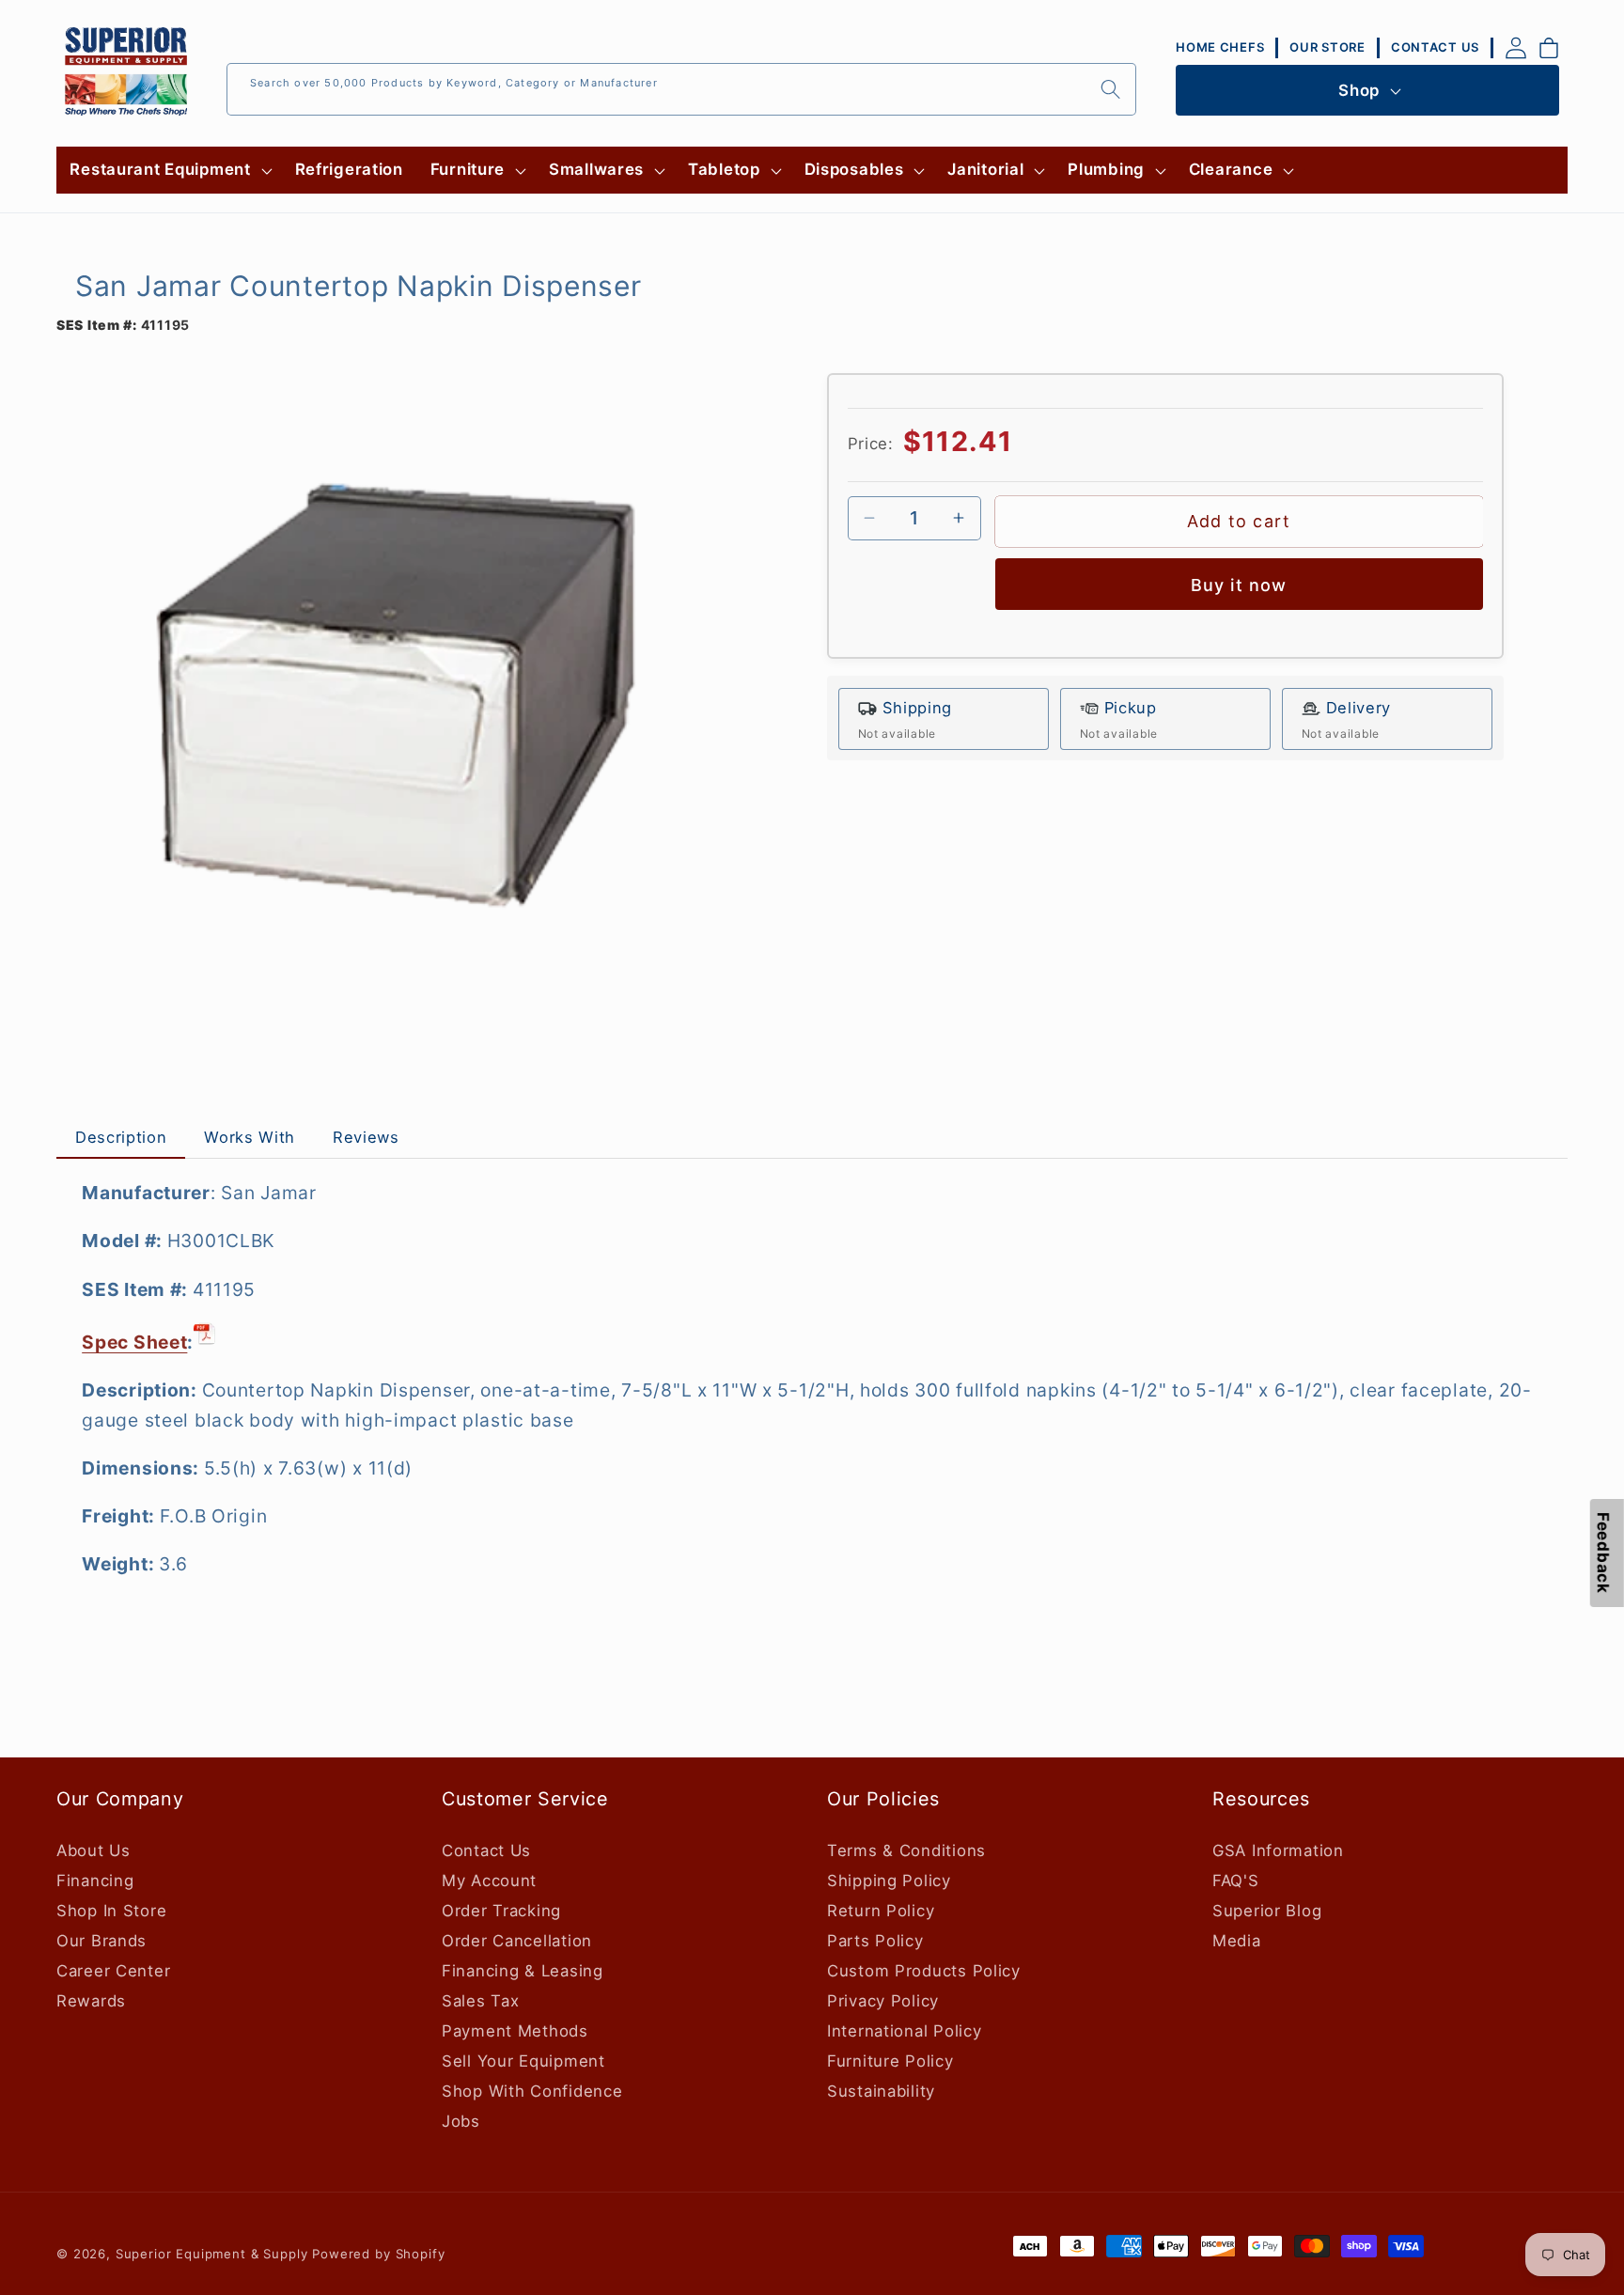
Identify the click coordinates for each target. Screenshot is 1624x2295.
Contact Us (486, 1850)
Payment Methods (515, 2031)
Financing (95, 1881)
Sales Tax (480, 2001)
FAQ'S (1236, 1881)
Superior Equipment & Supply (212, 2254)
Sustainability (881, 2091)
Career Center (113, 1971)
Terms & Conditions (906, 1850)
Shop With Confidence (532, 2091)
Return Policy (881, 1911)
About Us (94, 1850)
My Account (489, 1881)
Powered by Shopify (378, 2254)
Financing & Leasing (523, 1971)
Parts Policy (875, 1941)
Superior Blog (1267, 1911)
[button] (169, 170)
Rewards (91, 2001)
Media (1237, 1941)
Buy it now (1239, 585)
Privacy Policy (883, 2001)
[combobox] (681, 89)
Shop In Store (111, 1911)
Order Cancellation (517, 1941)
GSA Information (1278, 1850)
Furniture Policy (890, 2061)
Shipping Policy (889, 1881)
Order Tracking (501, 1911)
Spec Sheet (134, 1342)
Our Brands (101, 1941)
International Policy (904, 2031)
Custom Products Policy (924, 1971)
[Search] (1110, 89)
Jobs (461, 2121)
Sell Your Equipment (523, 2061)
